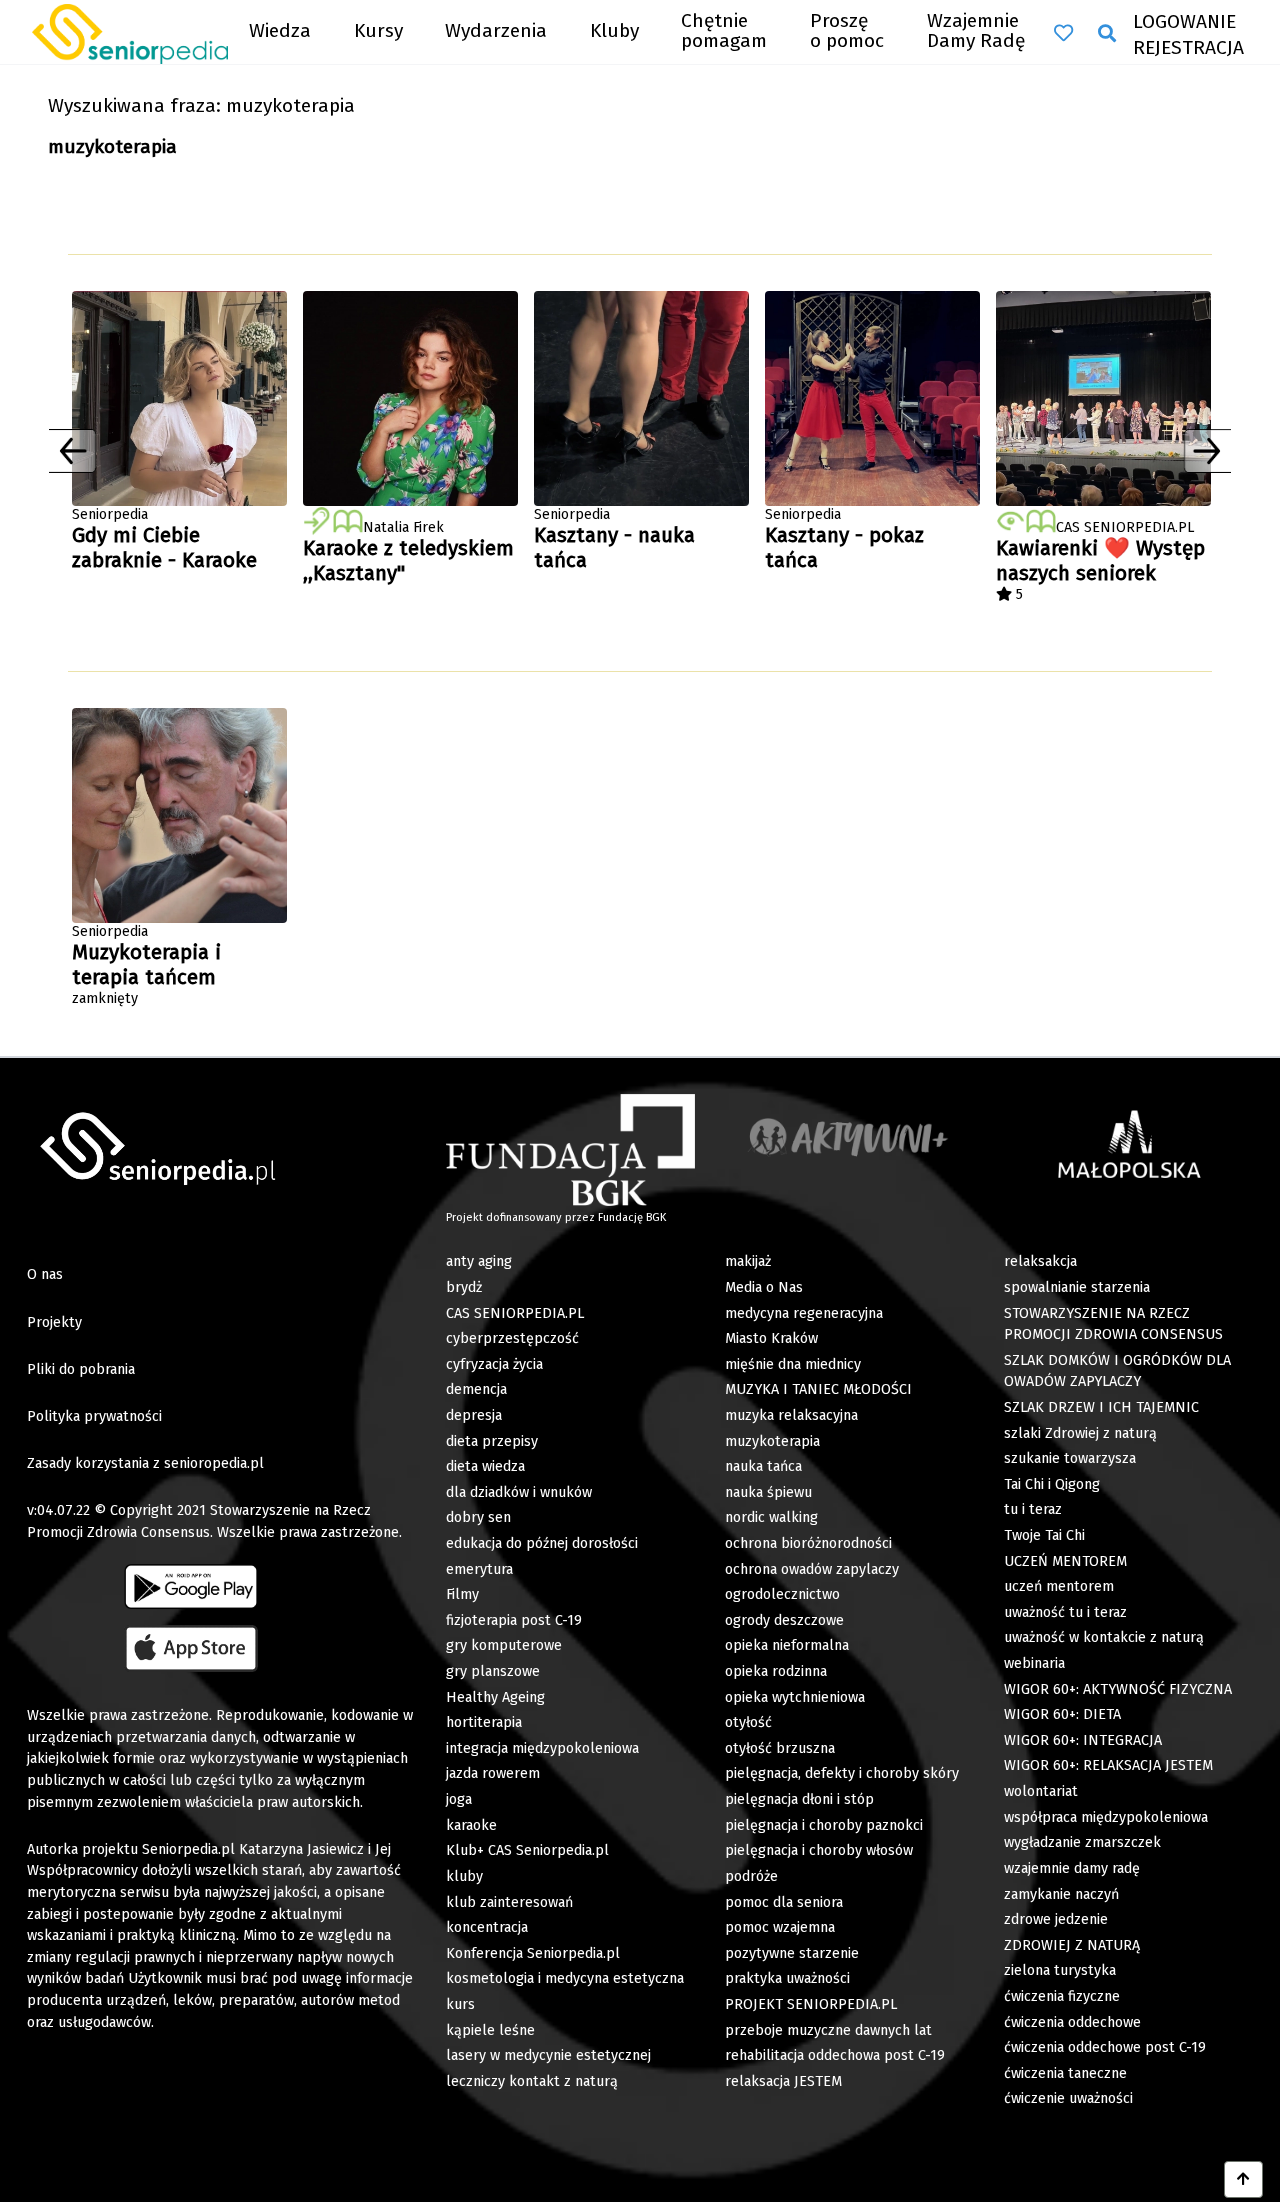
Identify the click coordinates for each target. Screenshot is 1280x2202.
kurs (460, 2004)
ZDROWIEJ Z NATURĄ (1072, 1945)
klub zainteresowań (509, 1902)
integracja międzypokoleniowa (542, 1748)
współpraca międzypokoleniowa (1106, 1817)
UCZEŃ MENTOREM (1065, 1561)
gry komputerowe (504, 1645)
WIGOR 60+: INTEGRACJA (1083, 1740)
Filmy (462, 1594)
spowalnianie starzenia (1077, 1287)
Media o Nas (764, 1287)
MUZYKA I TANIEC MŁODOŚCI (818, 1389)
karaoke (471, 1825)
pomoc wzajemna (780, 1927)
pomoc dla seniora (784, 1902)
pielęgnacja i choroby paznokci (824, 1825)
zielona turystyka (1060, 1970)
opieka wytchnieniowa (795, 1697)
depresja (474, 1415)
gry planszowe (493, 1671)
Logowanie (1184, 21)
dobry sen (478, 1517)
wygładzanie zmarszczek (1082, 1842)
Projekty (54, 1322)
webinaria (1034, 1663)
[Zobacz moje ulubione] (1063, 33)
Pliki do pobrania (81, 1369)
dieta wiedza (485, 1466)
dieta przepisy (492, 1441)
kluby (464, 1876)
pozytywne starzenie (792, 1953)
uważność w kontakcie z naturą (1104, 1637)
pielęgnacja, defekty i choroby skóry (842, 1773)
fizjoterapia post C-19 (514, 1620)
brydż (464, 1287)
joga (459, 1799)
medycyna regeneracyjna (804, 1313)
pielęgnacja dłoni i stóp (799, 1799)
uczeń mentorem (1059, 1586)
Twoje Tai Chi (1044, 1535)
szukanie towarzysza (1070, 1458)
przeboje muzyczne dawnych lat (828, 2030)
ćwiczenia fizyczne (1062, 1996)
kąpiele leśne (490, 2030)
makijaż (748, 1261)
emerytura (479, 1569)
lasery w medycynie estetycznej (548, 2055)
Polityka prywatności (94, 1416)
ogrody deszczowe (784, 1620)
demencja (476, 1389)
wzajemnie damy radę (1072, 1868)
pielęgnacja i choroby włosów (819, 1850)
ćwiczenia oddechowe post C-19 (1105, 2047)
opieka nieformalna (787, 1645)
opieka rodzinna (776, 1671)
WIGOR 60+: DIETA (1062, 1714)
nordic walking (771, 1517)
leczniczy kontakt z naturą (532, 2081)
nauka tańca (763, 1466)
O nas (45, 1274)
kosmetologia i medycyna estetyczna (565, 1978)
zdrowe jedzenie (1056, 1919)
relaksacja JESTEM (783, 2081)
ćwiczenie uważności (1068, 2098)
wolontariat (1041, 1791)
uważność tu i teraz (1065, 1612)
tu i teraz (1033, 1509)
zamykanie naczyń (1061, 1894)
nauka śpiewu (768, 1492)
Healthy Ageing (495, 1697)
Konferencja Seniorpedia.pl (533, 1953)
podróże (751, 1876)
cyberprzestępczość (512, 1338)
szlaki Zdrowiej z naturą (1080, 1433)
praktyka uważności (787, 1978)
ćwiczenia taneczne (1065, 2073)
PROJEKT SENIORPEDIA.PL (811, 2004)
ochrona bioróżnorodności (808, 1543)
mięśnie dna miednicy (793, 1364)
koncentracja (487, 1927)
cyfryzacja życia (494, 1364)
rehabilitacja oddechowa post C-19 (835, 2055)
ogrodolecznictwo (782, 1594)
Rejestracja (1188, 47)
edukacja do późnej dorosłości (542, 1543)
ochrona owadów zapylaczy (812, 1569)
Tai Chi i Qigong (1052, 1484)
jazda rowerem (493, 1773)
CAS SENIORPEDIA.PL (515, 1313)
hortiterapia (484, 1722)
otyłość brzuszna (780, 1748)
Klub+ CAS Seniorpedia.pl (527, 1850)
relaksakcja (1040, 1261)
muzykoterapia (772, 1441)
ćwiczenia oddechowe (1072, 2022)
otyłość (748, 1722)
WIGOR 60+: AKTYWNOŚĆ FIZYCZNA (1118, 1689)
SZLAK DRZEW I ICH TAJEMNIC (1101, 1407)
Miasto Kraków (771, 1338)
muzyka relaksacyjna (791, 1415)
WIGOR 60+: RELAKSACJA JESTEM (1108, 1765)
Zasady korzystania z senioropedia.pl (145, 1463)
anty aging (479, 1261)
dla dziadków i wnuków (519, 1492)
